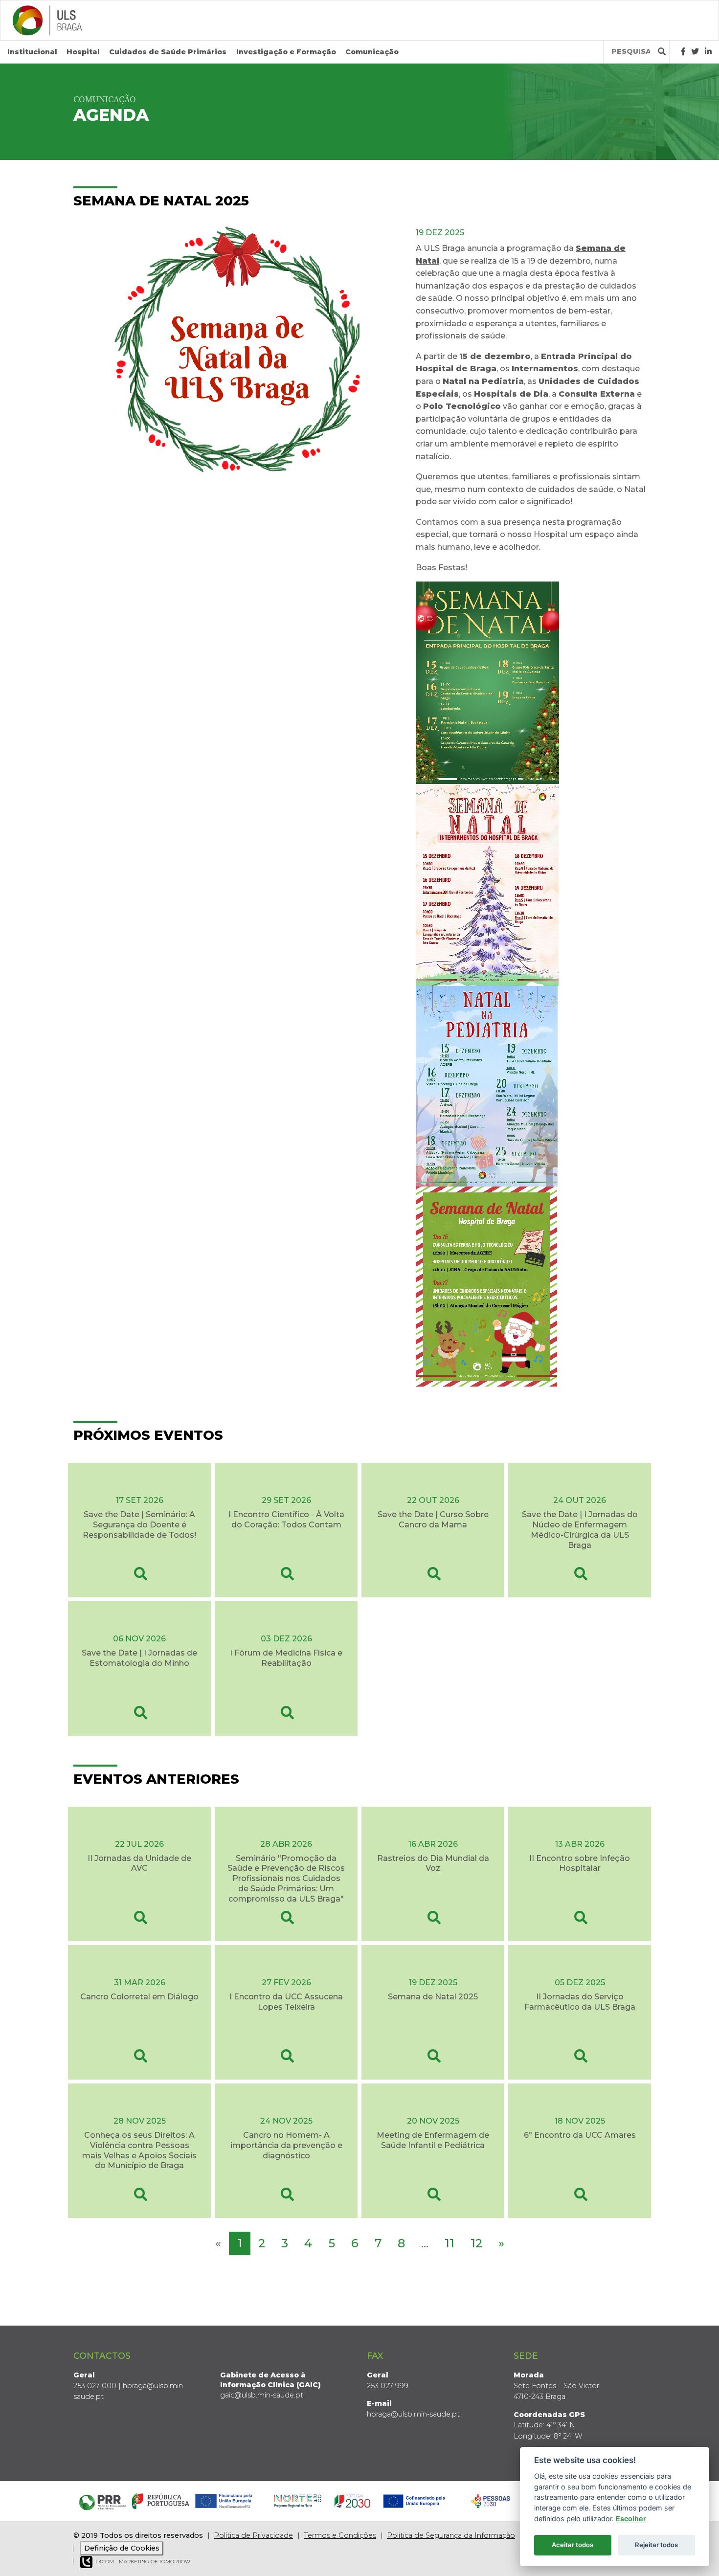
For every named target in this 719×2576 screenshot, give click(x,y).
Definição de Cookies (122, 2548)
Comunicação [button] (372, 52)
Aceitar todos (573, 2545)
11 (449, 2243)
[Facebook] (683, 52)
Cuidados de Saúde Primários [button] (168, 52)
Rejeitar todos (656, 2545)
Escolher (631, 2519)
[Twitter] (695, 52)
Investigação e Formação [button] (286, 52)
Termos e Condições (340, 2535)
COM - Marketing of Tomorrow (143, 2562)
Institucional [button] (32, 52)
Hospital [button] (83, 52)
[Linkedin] (708, 52)
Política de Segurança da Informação (451, 2535)
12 (476, 2243)
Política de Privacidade (253, 2535)
